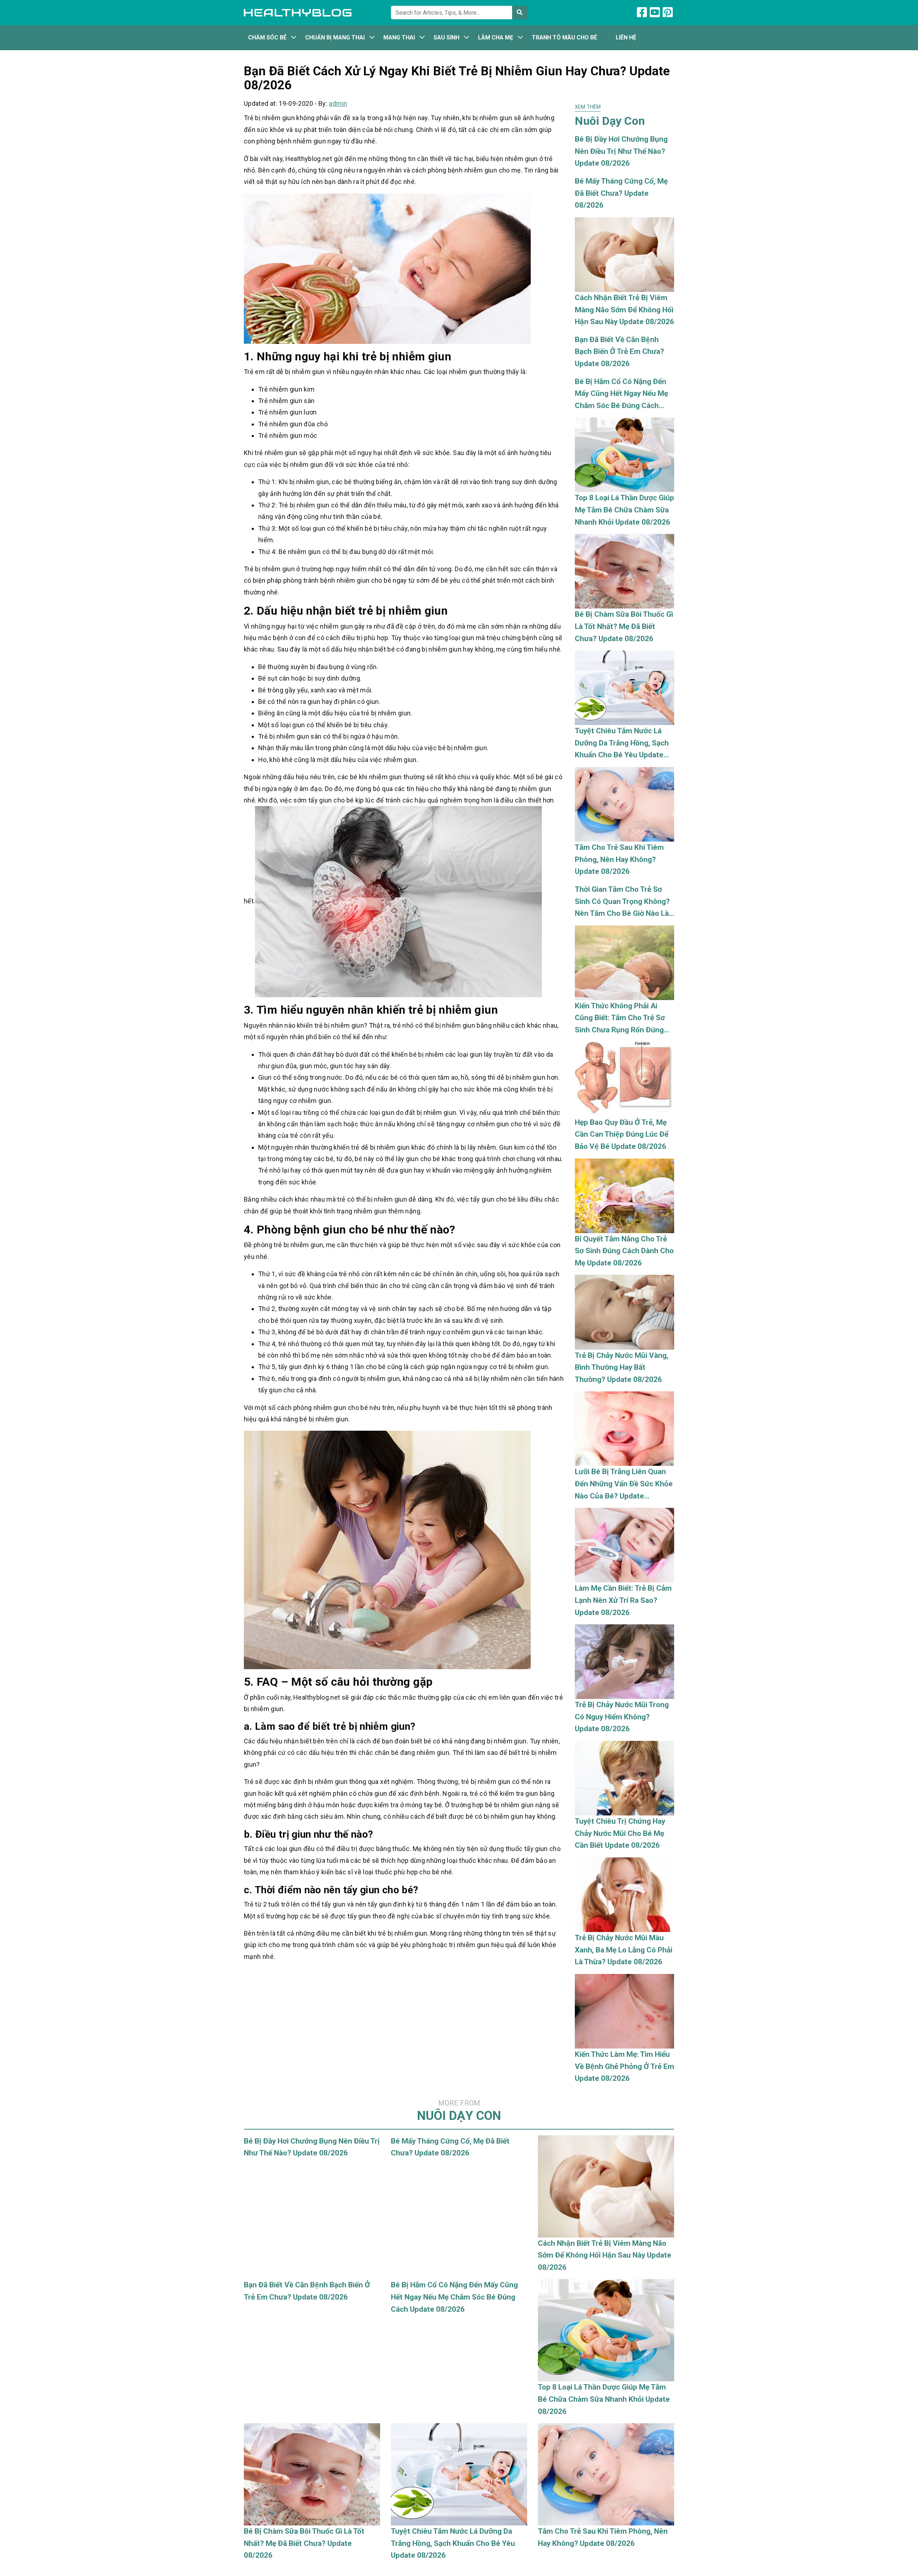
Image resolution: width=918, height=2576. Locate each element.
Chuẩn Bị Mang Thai (335, 37)
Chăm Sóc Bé (267, 37)
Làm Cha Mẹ (496, 37)
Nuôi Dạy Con (459, 2111)
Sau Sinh (446, 37)
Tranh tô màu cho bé (564, 37)
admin (338, 103)
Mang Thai (399, 37)
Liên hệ (626, 37)
